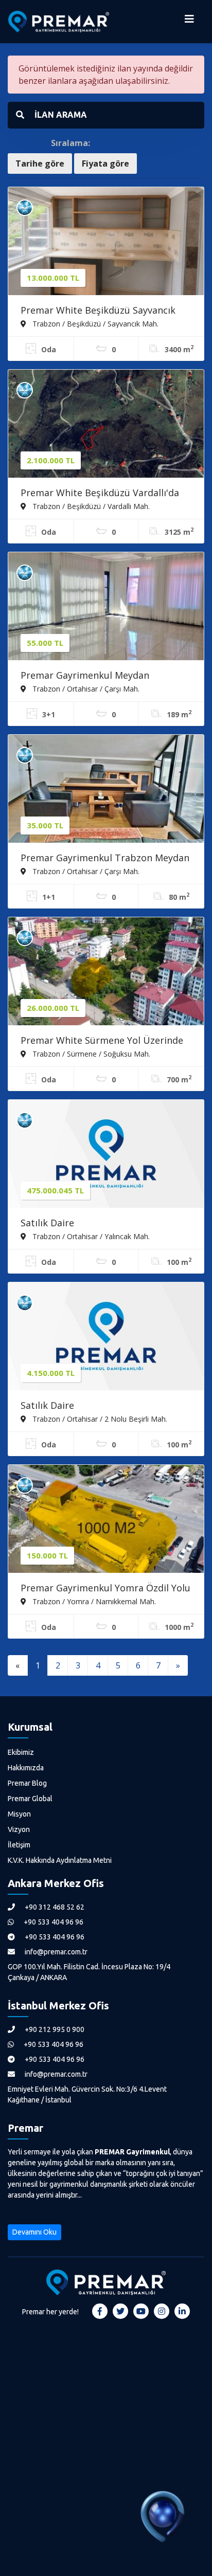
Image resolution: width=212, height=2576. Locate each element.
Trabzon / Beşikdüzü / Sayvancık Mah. (94, 323)
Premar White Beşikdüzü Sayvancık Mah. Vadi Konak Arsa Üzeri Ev (98, 311)
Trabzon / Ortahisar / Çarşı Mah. (85, 688)
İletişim (19, 1845)
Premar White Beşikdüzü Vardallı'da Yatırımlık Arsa (100, 494)
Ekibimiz (21, 1752)
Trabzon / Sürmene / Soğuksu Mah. (90, 1054)
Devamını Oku (34, 2232)
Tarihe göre (40, 164)
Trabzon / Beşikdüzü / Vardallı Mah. (90, 506)
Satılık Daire (47, 1223)
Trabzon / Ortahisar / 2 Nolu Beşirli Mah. (99, 1419)
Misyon (19, 1814)
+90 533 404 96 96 (53, 1922)
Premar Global (30, 1799)
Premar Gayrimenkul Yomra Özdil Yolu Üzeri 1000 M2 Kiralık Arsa (105, 1589)
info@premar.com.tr (55, 1952)
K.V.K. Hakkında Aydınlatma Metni (60, 1860)
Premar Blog (27, 1783)
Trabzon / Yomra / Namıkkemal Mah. (93, 1601)
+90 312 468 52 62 (54, 1907)
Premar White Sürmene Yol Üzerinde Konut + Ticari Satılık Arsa (102, 1041)
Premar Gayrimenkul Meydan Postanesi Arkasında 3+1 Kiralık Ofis (100, 676)
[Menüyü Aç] (189, 22)
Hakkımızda (26, 1768)
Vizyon (19, 1829)
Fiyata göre (105, 164)
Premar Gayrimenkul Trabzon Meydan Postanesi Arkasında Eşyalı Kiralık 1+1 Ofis (105, 859)
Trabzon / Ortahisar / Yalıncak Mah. (90, 1236)
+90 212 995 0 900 (54, 2029)
